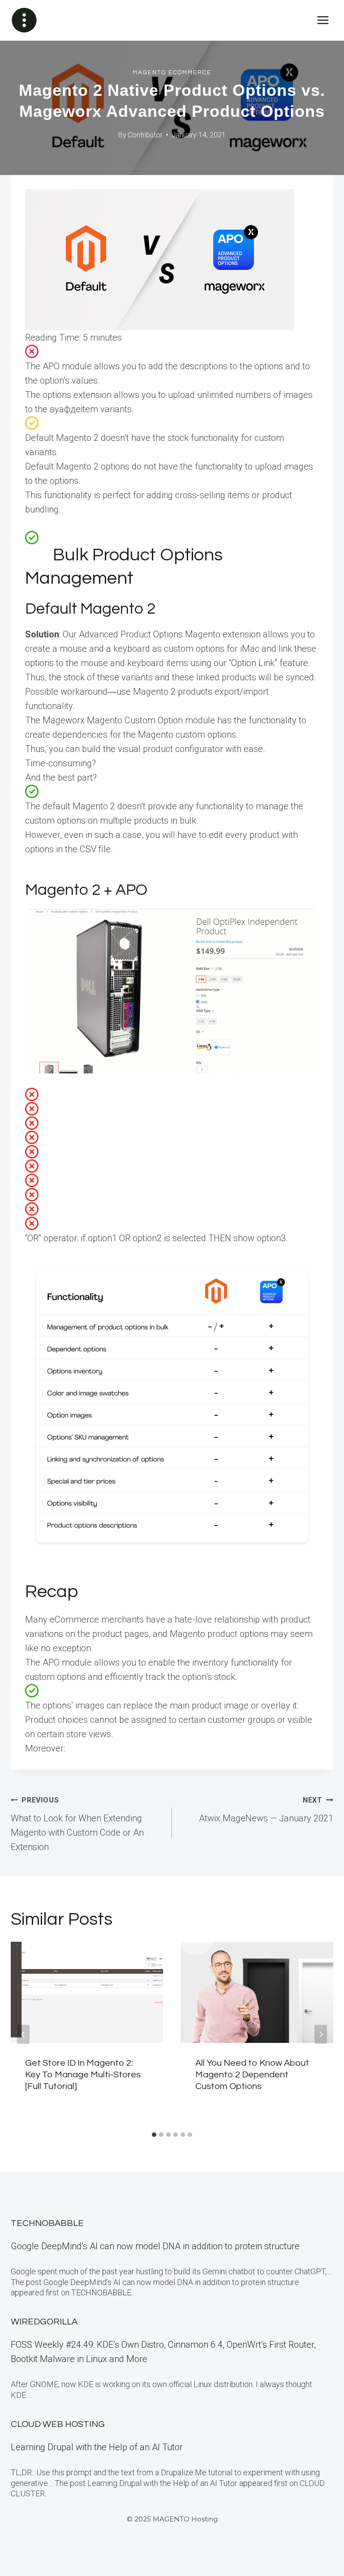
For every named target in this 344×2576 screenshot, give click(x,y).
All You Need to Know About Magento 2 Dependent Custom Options (252, 2075)
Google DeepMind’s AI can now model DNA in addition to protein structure (155, 2246)
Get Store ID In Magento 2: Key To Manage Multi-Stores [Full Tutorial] (83, 2075)
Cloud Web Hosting (58, 2424)
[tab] (154, 2135)
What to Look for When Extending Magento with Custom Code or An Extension (77, 1824)
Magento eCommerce (172, 73)
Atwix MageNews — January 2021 (266, 1810)
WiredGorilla (44, 2322)
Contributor (145, 135)
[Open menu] (323, 20)
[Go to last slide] (23, 2034)
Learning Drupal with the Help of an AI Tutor (97, 2447)
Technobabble (47, 2223)
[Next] (321, 2034)
